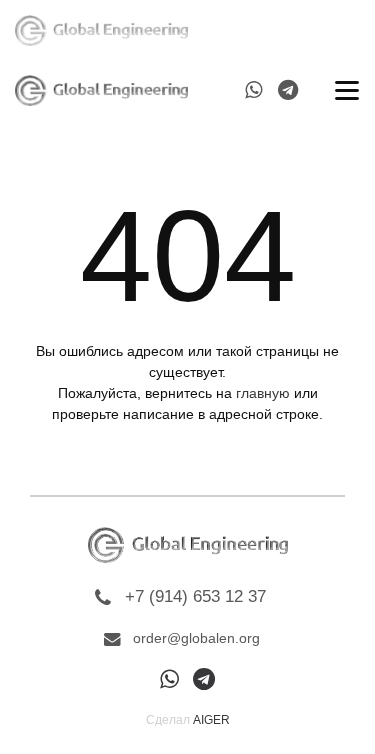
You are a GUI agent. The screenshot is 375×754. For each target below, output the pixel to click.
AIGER (211, 720)
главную (263, 393)
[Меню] (344, 30)
